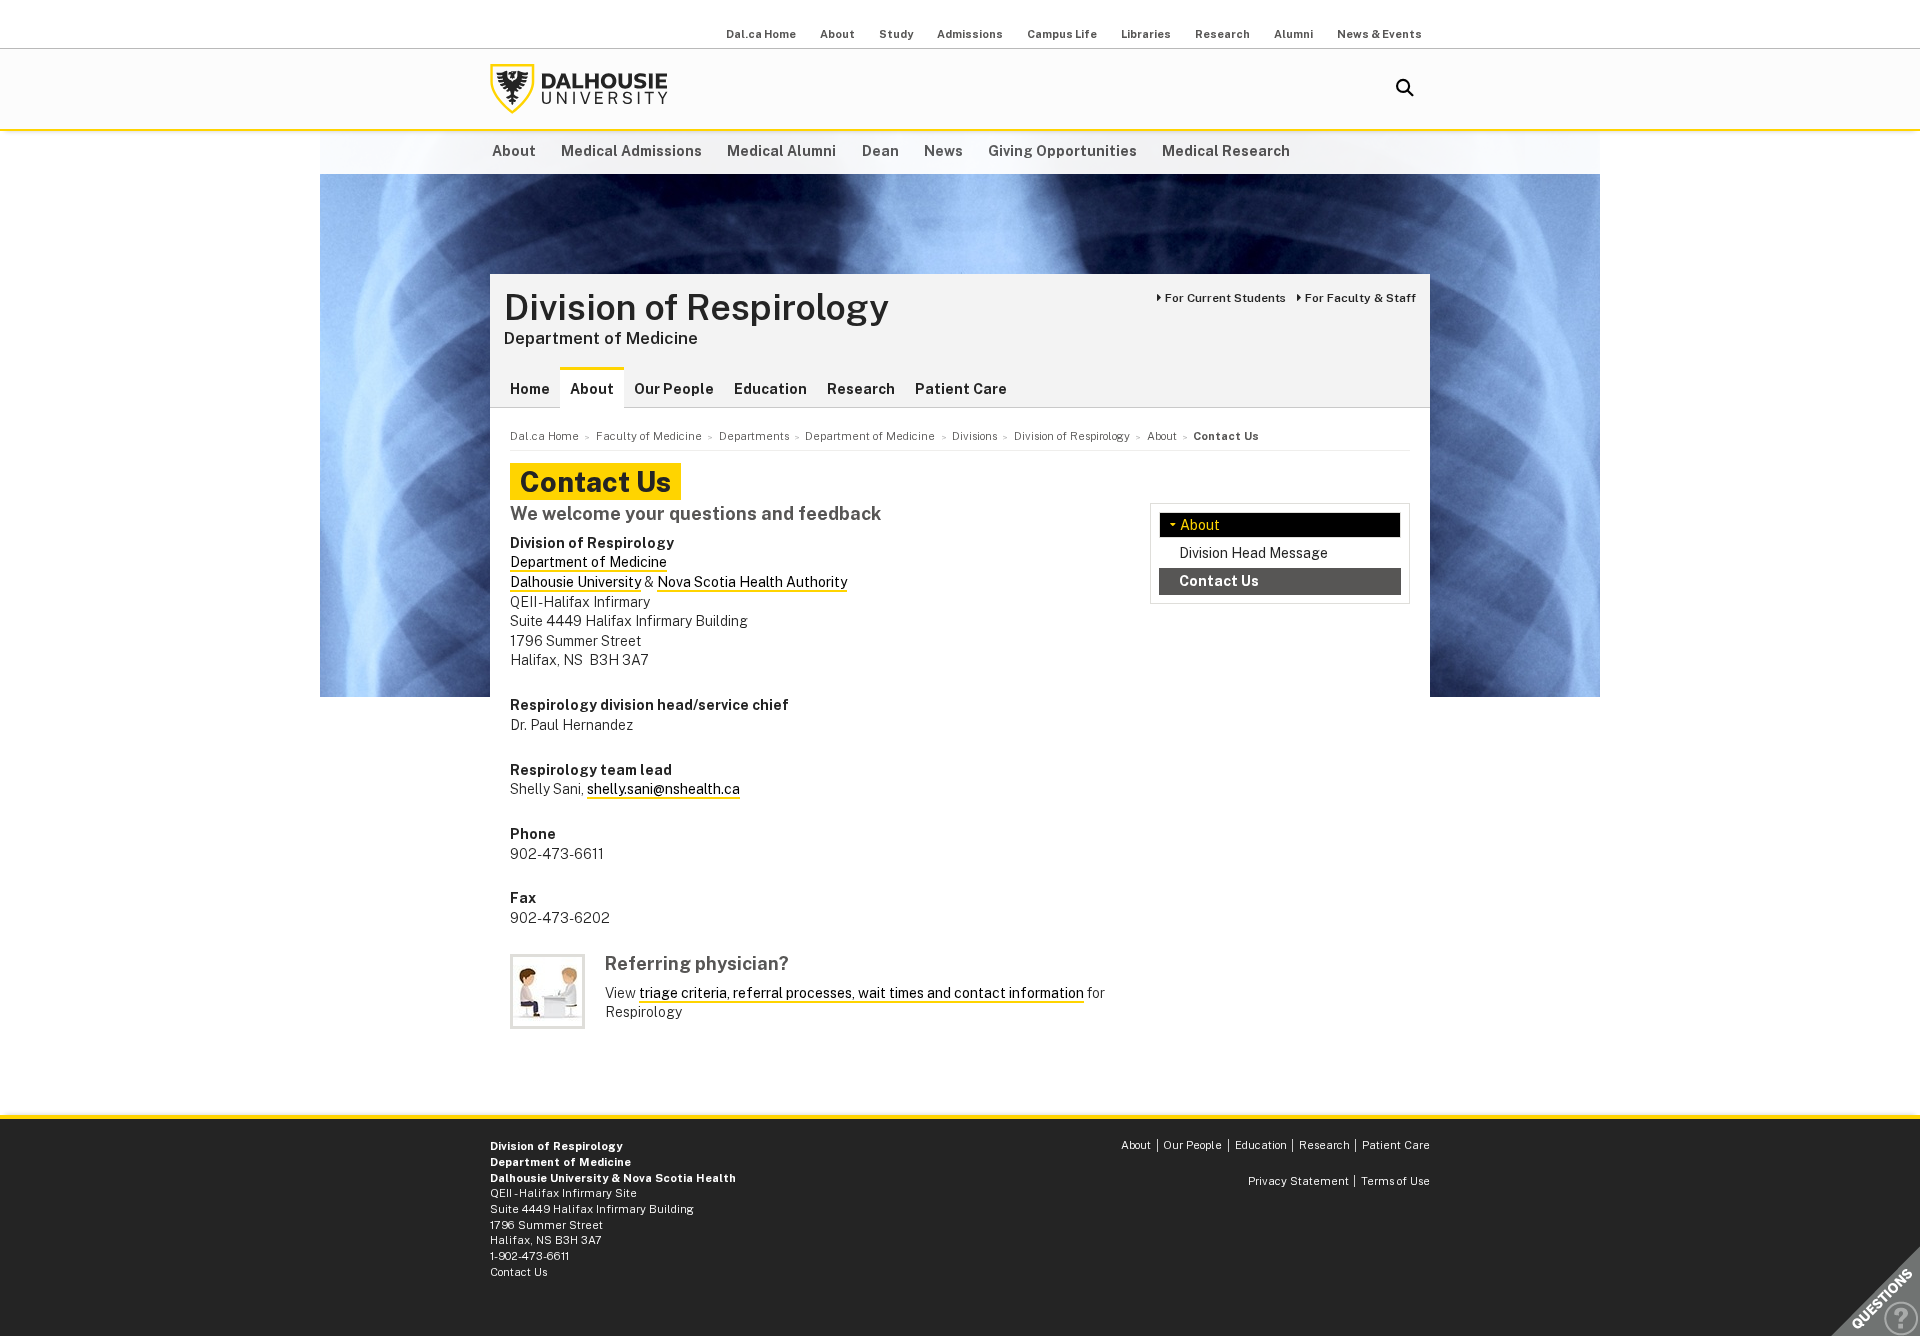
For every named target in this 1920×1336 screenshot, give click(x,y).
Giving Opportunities (1062, 151)
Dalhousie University (579, 89)
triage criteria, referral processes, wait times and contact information (861, 993)
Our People (674, 389)
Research (1222, 34)
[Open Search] (1405, 89)
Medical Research (1226, 151)
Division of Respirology (696, 308)
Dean (880, 151)
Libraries (1146, 34)
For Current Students (1225, 298)
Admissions (970, 34)
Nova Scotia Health (679, 1178)
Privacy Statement (1298, 1181)
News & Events (1379, 34)
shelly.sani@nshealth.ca (663, 789)
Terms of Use (1395, 1181)
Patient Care (961, 389)
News (943, 151)
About (837, 34)
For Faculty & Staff (1360, 298)
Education (770, 389)
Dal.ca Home (761, 34)
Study (896, 34)
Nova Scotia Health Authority (752, 582)
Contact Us (1219, 581)
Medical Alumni (781, 151)
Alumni (1293, 34)
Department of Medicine (601, 338)
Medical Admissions (631, 151)
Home (530, 389)
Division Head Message (1253, 553)
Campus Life (1062, 34)
